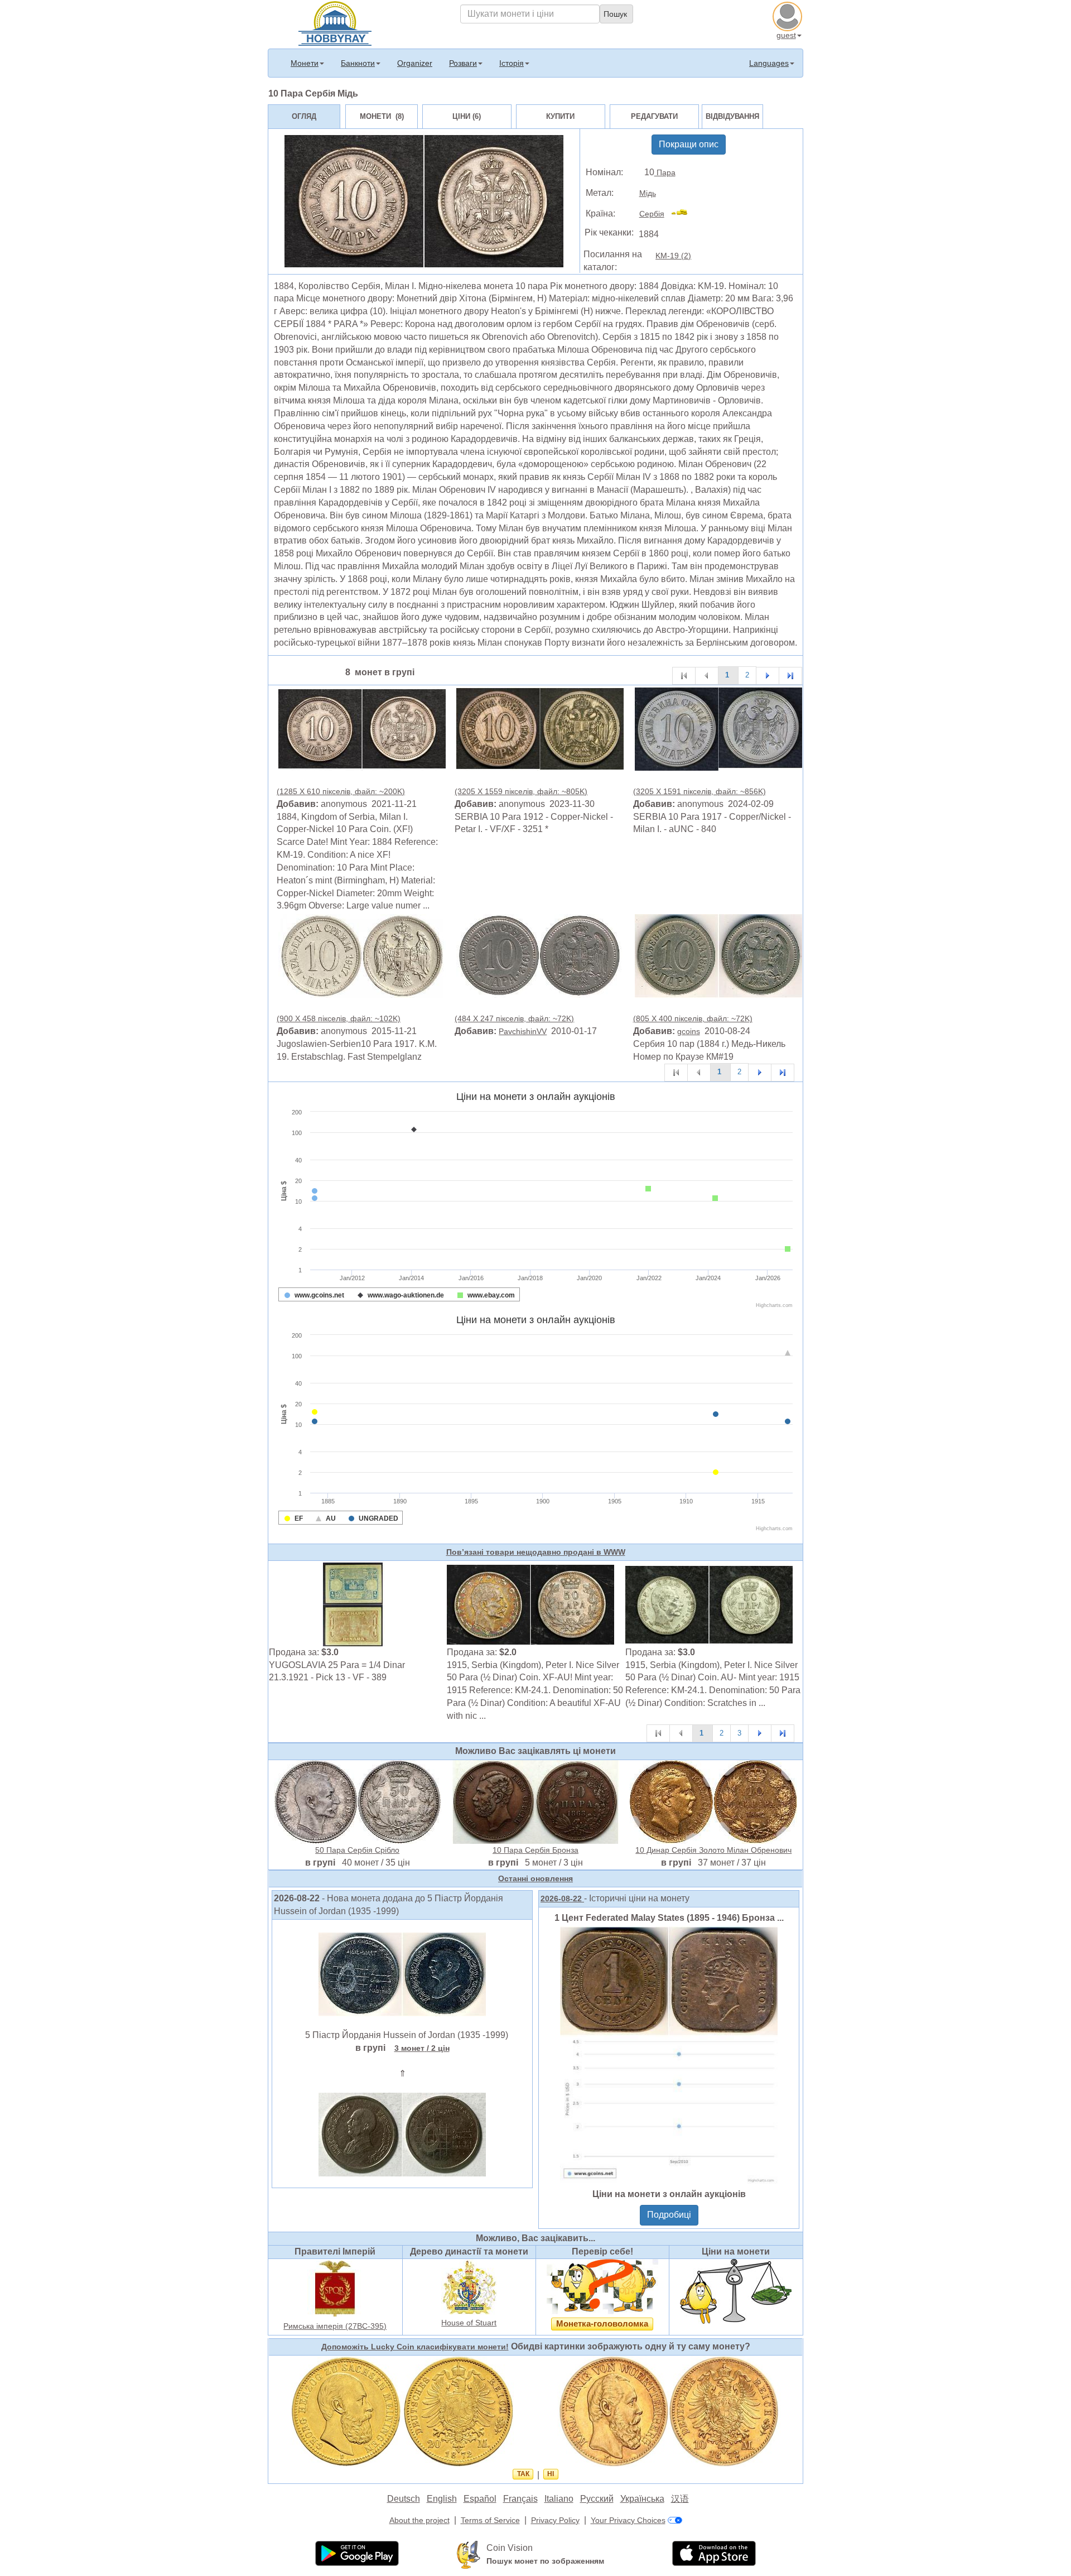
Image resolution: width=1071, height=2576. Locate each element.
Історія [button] (512, 63)
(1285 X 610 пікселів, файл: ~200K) (341, 791)
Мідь (648, 193)
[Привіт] (335, 22)
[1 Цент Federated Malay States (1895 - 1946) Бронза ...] (669, 2054)
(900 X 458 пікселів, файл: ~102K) (339, 1018)
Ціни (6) (467, 116)
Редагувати (654, 116)
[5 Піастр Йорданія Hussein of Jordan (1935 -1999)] (402, 1974)
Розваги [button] (463, 63)
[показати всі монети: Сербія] (684, 214)
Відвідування (732, 116)
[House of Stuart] (469, 2286)
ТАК (523, 2474)
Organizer (415, 63)
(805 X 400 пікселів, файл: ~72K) (693, 1018)
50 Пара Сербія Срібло (357, 1850)
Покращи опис (689, 144)
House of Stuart (469, 2323)
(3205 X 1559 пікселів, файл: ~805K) (521, 791)
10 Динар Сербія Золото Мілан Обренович (713, 1850)
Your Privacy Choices (628, 2520)
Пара (665, 172)
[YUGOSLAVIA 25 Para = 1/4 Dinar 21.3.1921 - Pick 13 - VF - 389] (353, 1604)
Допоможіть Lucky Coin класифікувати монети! (415, 2347)
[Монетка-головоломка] (602, 2286)
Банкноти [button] (358, 63)
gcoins (689, 1031)
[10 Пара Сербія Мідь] (362, 728)
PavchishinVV (523, 1031)
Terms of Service (490, 2520)
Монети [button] (305, 63)
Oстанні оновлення (535, 1878)
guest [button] (786, 35)
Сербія (652, 214)
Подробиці (669, 2215)
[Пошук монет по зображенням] (469, 2554)
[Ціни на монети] (736, 2291)
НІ (551, 2474)
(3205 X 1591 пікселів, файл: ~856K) (699, 791)
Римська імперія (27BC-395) (335, 2326)
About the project (419, 2520)
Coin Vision (510, 2548)
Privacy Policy (555, 2520)
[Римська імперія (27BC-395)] (335, 2288)
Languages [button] (769, 63)
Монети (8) (382, 116)
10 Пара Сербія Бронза (535, 1850)
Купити (560, 116)
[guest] (789, 15)
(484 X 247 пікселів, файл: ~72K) (514, 1018)
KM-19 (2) (673, 256)
